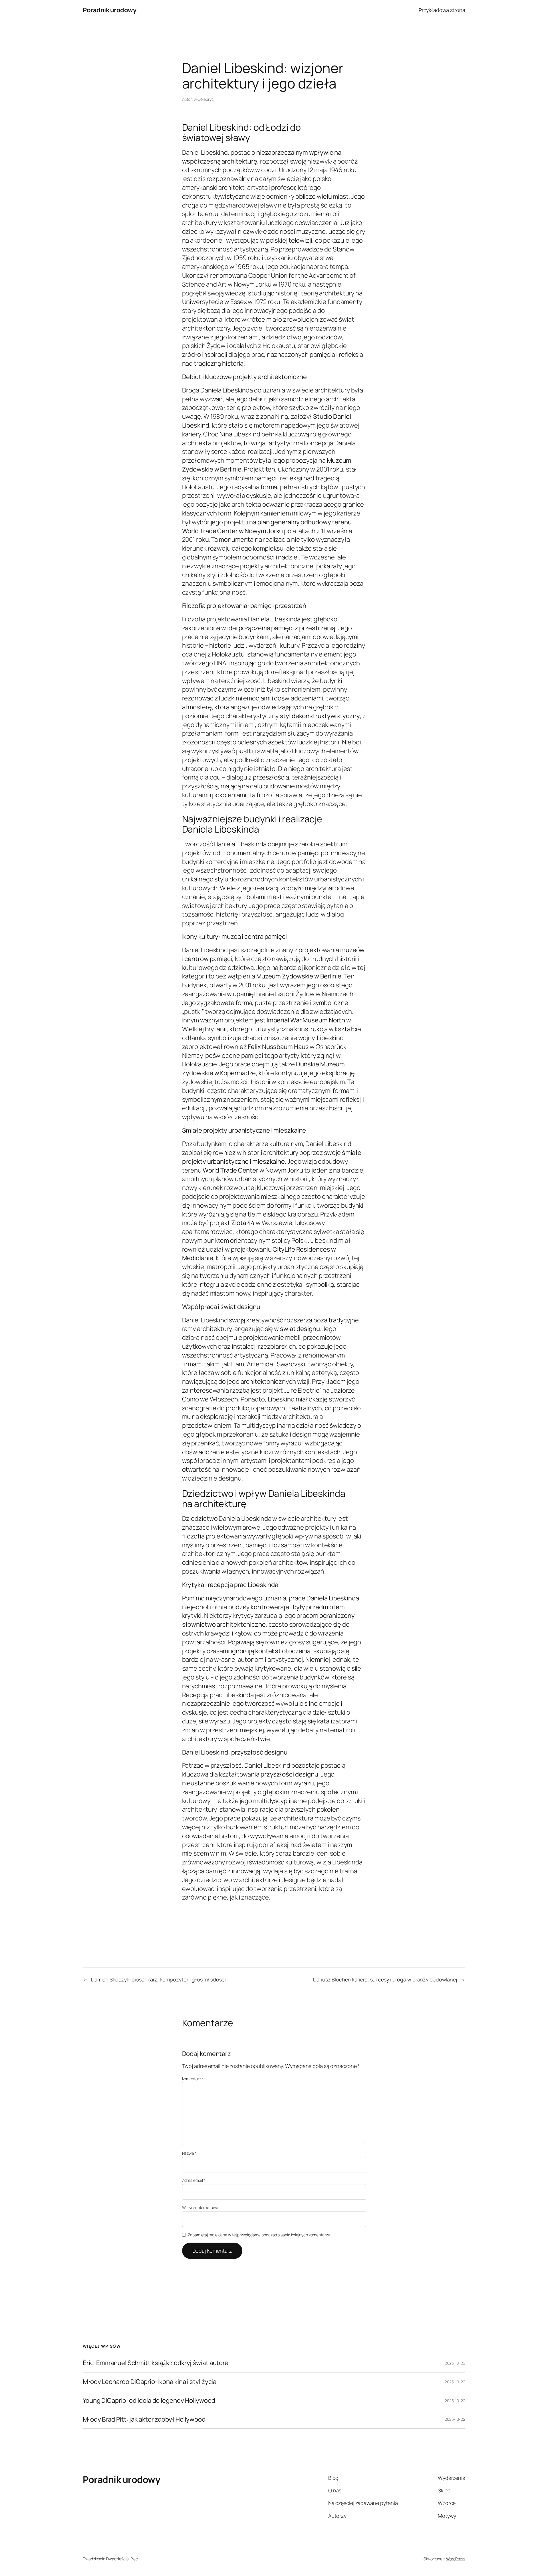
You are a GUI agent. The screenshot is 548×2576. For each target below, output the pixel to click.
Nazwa (189, 2153)
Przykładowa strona (442, 10)
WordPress (456, 2559)
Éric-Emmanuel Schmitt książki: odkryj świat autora (156, 2363)
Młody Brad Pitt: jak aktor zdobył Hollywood (144, 2419)
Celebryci (206, 99)
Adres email (194, 2180)
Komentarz (193, 2079)
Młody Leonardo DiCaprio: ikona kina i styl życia (150, 2382)
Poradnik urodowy (109, 10)
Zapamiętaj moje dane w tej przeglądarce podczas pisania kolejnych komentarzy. (259, 2235)
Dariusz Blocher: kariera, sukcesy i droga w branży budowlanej (385, 1979)
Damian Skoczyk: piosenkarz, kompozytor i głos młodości (158, 1979)
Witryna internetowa (200, 2207)
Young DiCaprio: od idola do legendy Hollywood (149, 2401)
